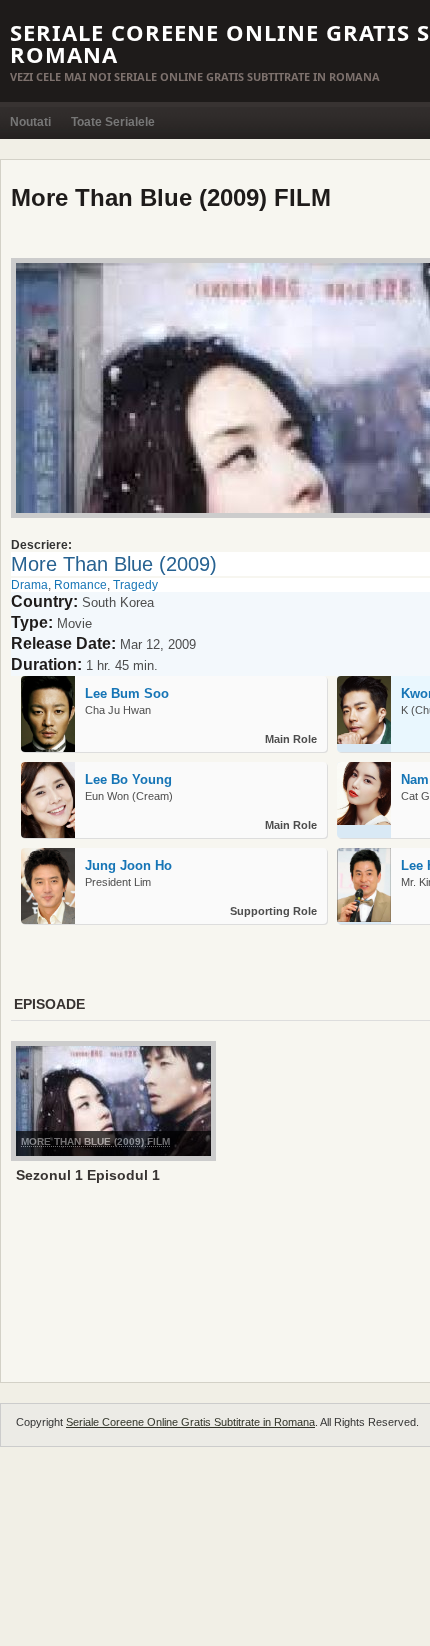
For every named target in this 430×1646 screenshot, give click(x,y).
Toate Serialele (113, 122)
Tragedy (135, 585)
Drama (29, 585)
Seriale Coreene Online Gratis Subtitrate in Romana (190, 1422)
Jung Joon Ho (128, 865)
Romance (80, 585)
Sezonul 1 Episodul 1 (88, 1175)
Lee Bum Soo (127, 693)
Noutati (30, 122)
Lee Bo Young (128, 779)
